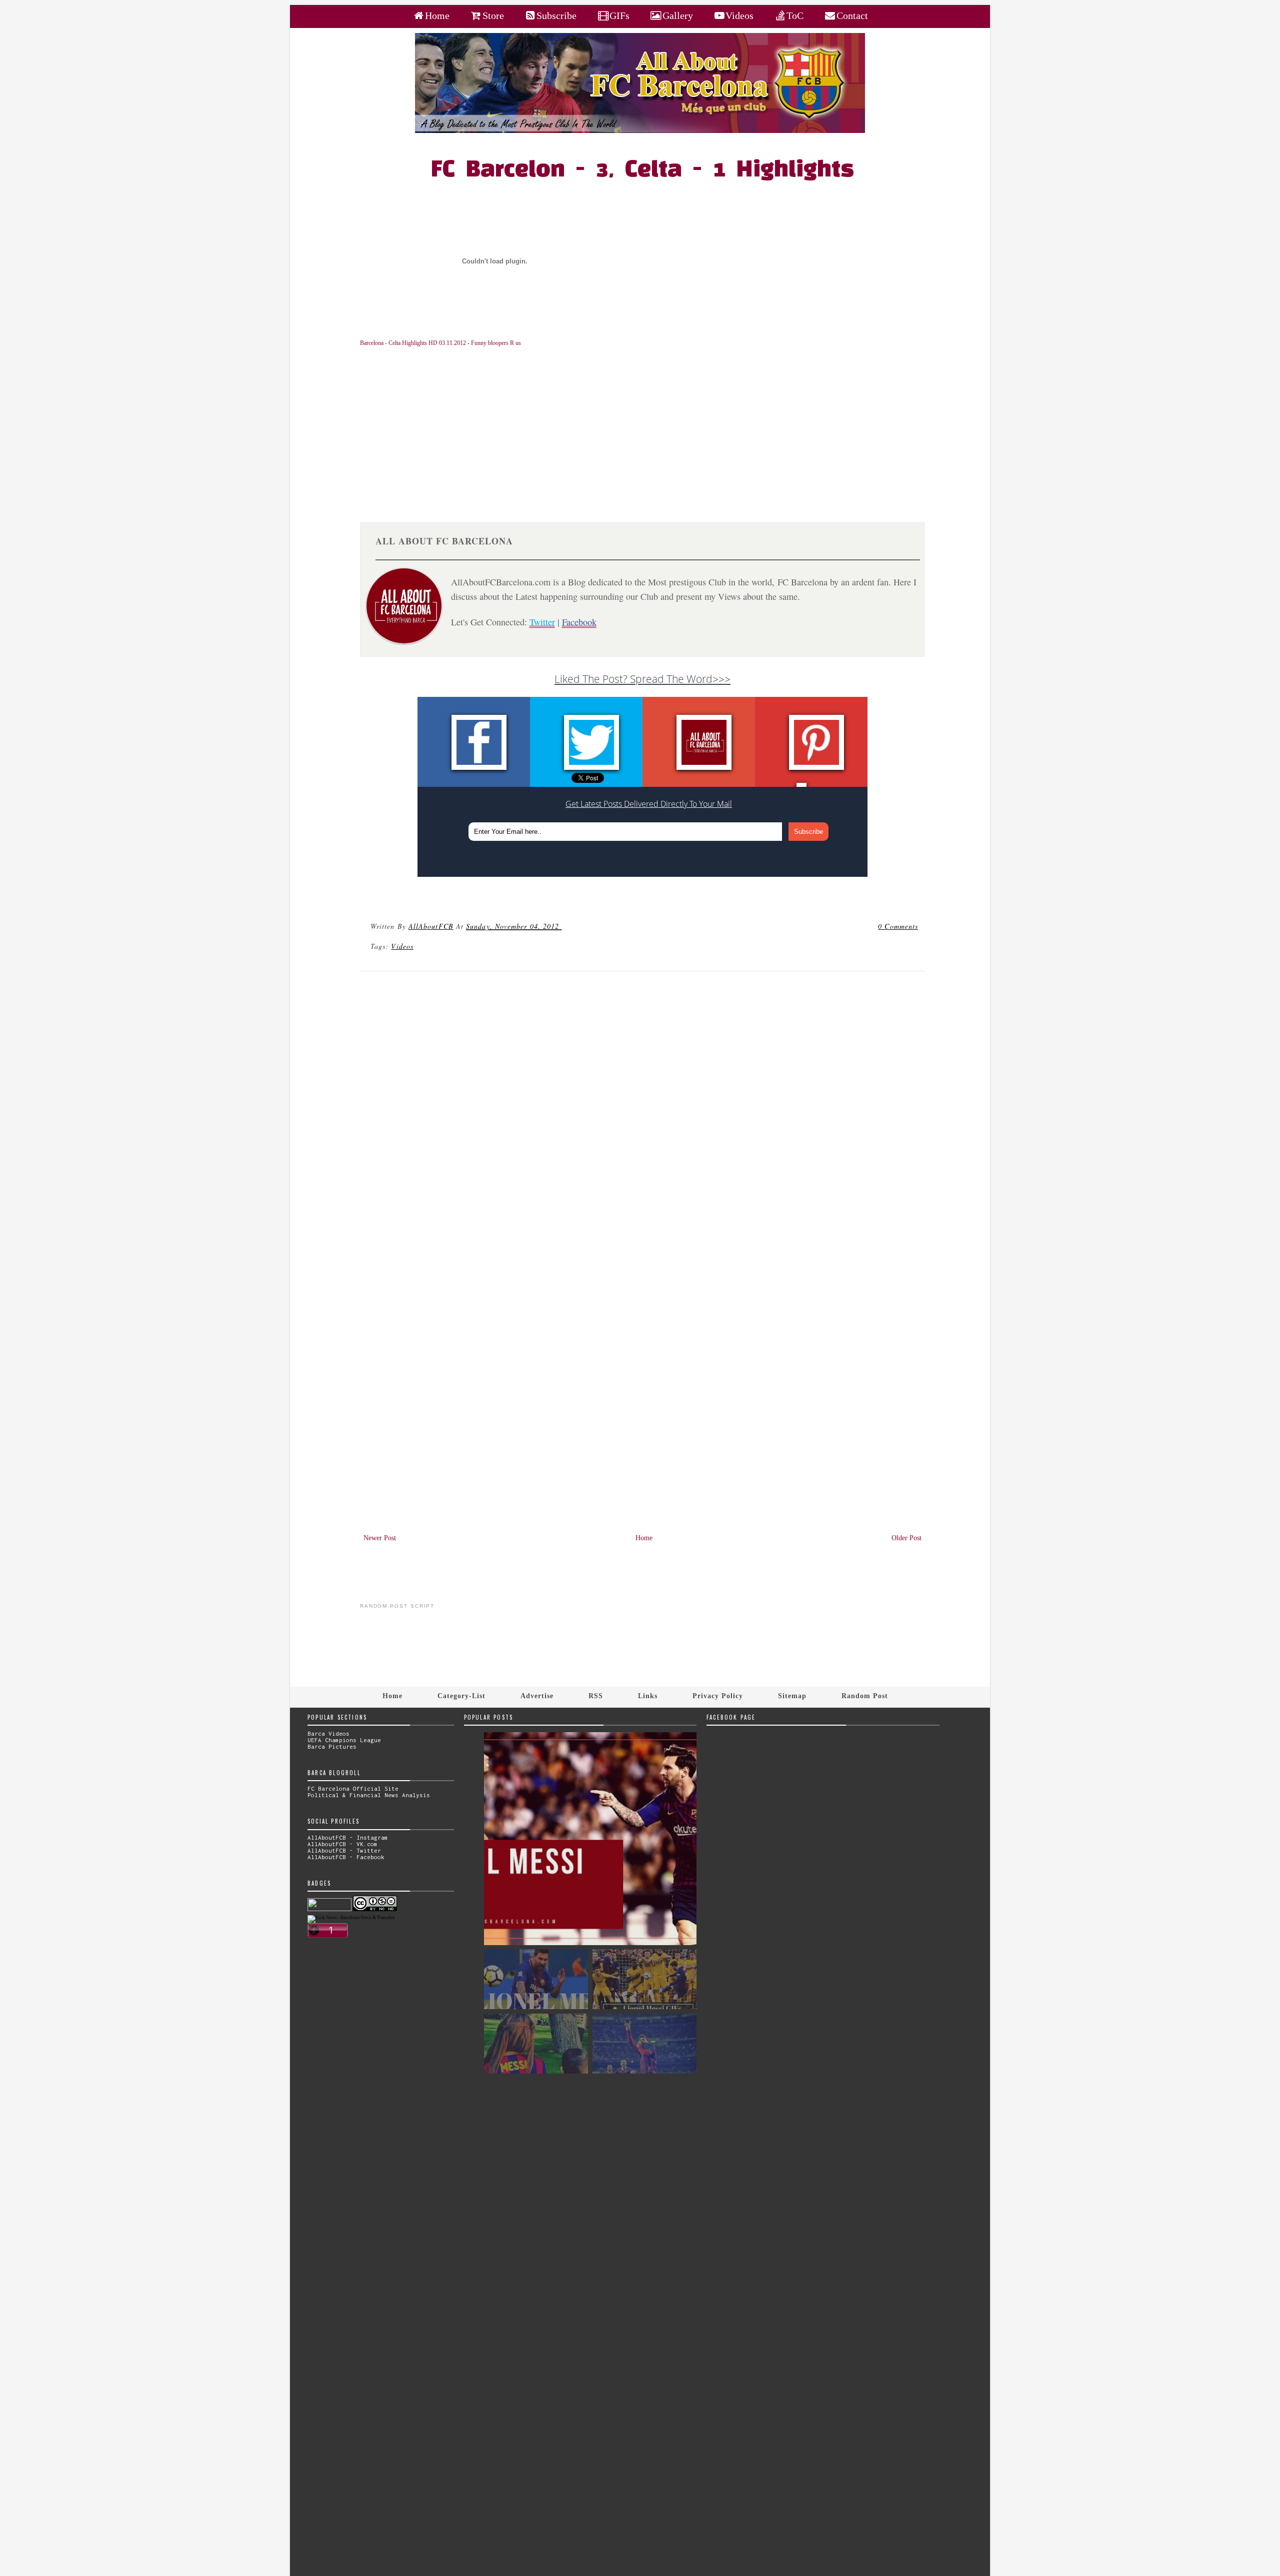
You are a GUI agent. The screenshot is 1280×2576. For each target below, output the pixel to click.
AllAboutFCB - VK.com (342, 1844)
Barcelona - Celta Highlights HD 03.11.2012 (413, 343)
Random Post (865, 1696)
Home (644, 1538)
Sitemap (792, 1696)
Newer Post (380, 1538)
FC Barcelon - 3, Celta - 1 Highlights (642, 170)
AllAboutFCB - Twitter (344, 1850)
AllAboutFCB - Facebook (346, 1857)
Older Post (906, 1538)
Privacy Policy (718, 1696)
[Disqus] (643, 1115)
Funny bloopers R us (496, 343)
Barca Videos (328, 1733)
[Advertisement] (648, 427)
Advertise (537, 1696)
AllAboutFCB (431, 926)
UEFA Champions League (344, 1740)
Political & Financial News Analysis (369, 1795)
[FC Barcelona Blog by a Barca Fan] (640, 131)
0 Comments (898, 926)
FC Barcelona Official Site (353, 1788)
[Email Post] (563, 926)
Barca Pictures (332, 1746)
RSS (596, 1696)
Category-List (461, 1696)
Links (648, 1696)
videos (402, 946)
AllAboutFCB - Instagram (348, 1837)
